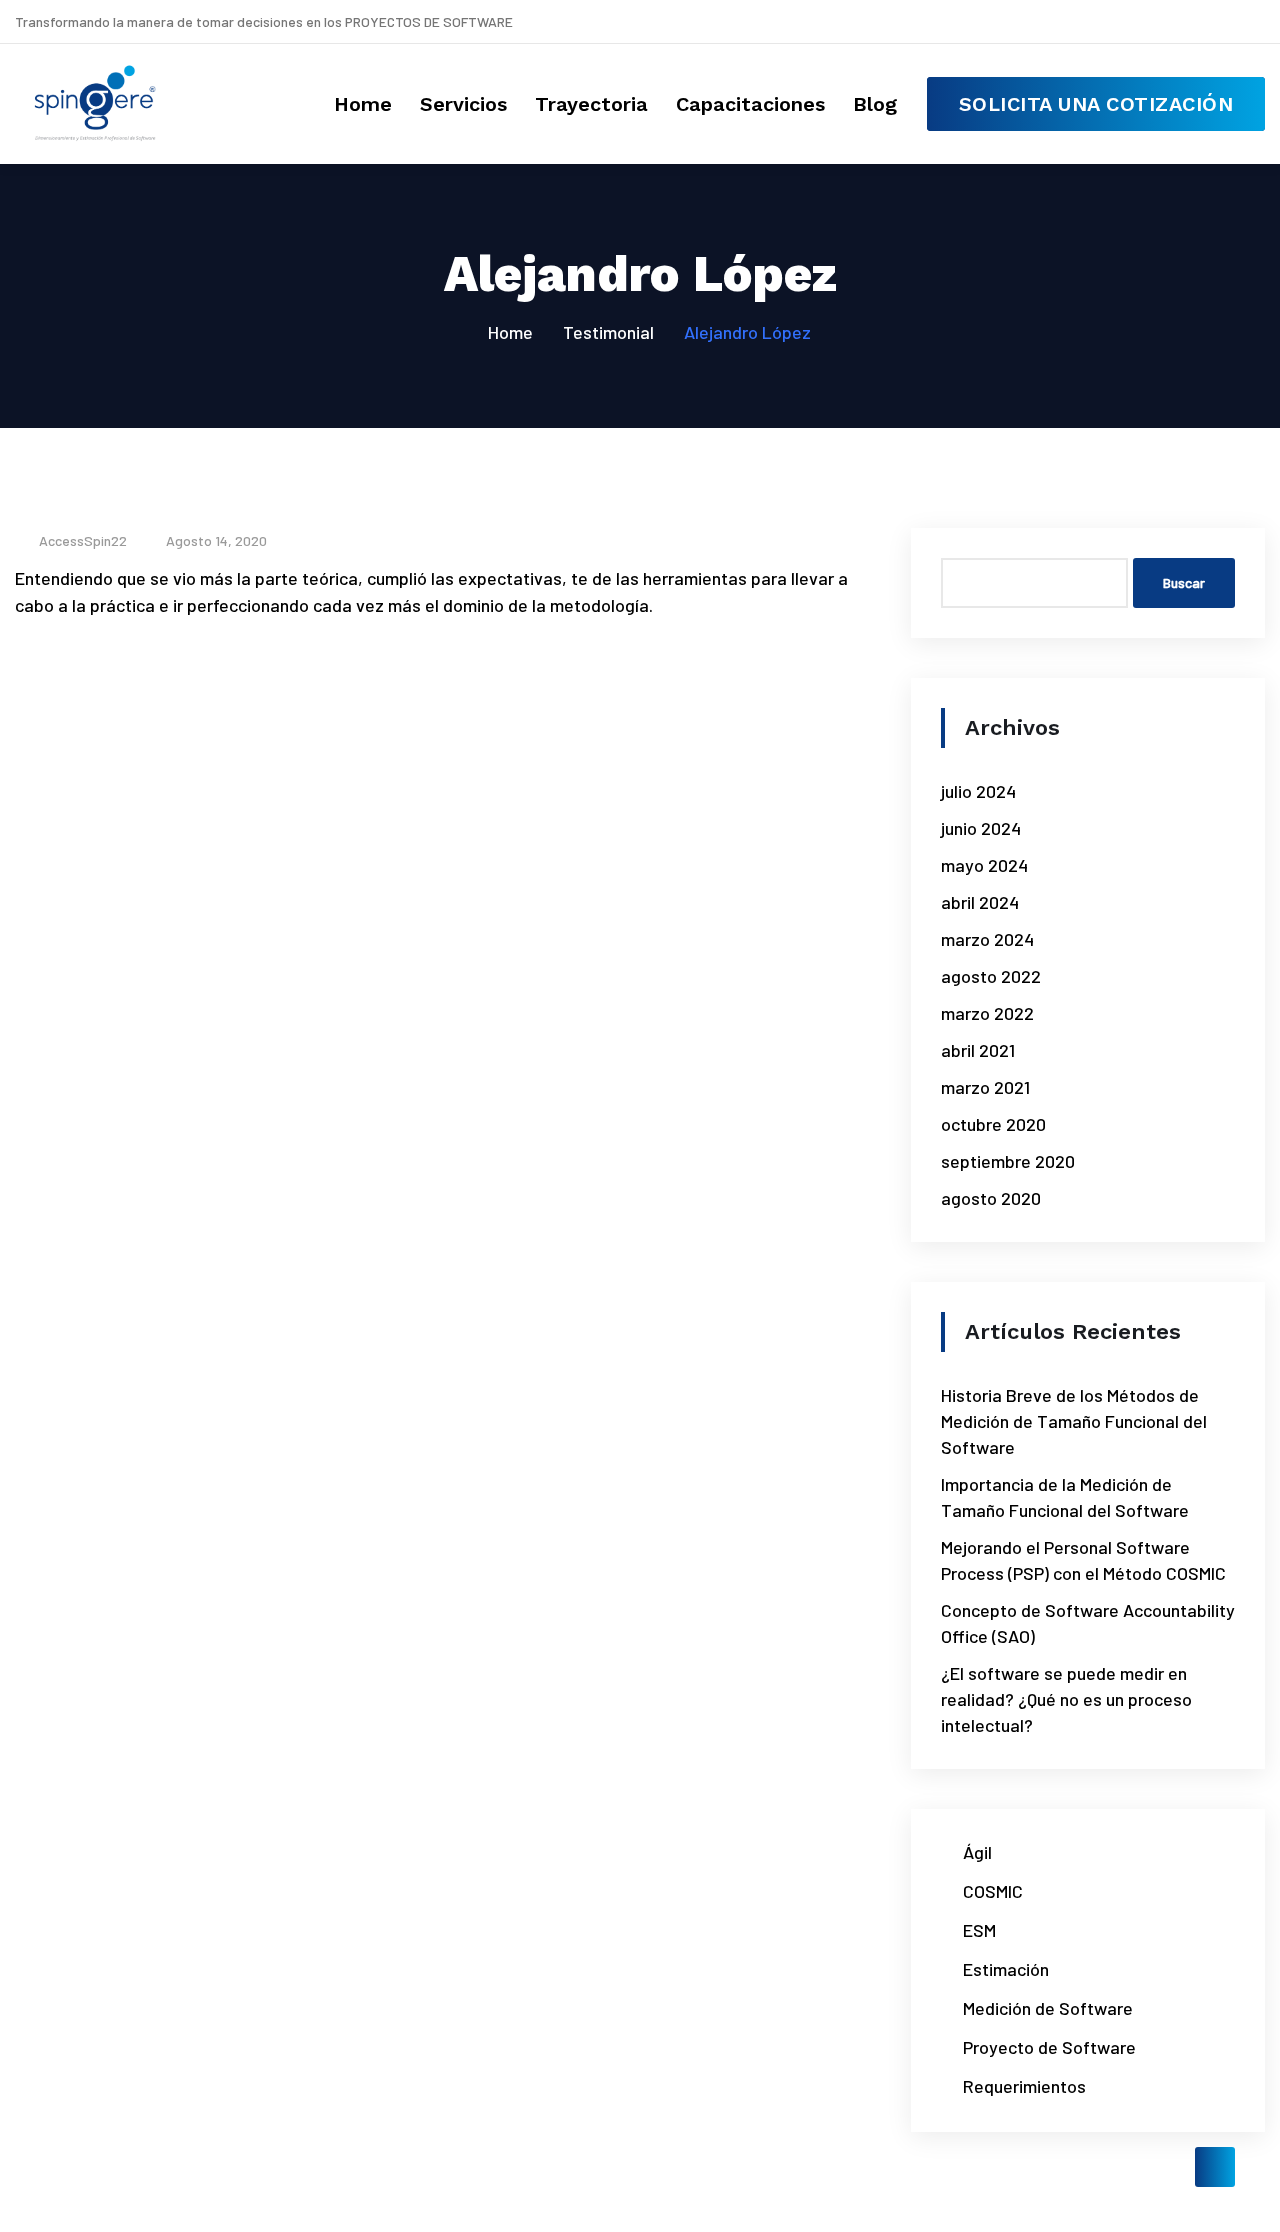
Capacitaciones (750, 104)
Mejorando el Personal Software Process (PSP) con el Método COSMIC (1083, 1560)
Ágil (977, 1852)
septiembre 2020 (1008, 1161)
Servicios (463, 104)
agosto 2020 (991, 1198)
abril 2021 (978, 1050)
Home (363, 104)
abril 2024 (980, 902)
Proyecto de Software (1049, 2047)
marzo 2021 (985, 1087)
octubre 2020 (993, 1124)
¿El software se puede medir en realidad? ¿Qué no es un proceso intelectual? (1066, 1699)
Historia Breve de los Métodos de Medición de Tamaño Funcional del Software (1074, 1421)
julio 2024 (978, 791)
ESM (979, 1930)
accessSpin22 (81, 540)
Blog (875, 104)
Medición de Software (1048, 2008)
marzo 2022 (987, 1013)
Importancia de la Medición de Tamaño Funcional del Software (1065, 1497)
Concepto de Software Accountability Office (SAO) (1088, 1623)
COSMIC (993, 1891)
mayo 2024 (984, 865)
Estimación (1006, 1969)
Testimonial (608, 332)
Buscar (1184, 582)
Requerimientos (1024, 2086)
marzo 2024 (987, 939)
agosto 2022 (991, 976)
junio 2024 (981, 828)
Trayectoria (591, 104)
